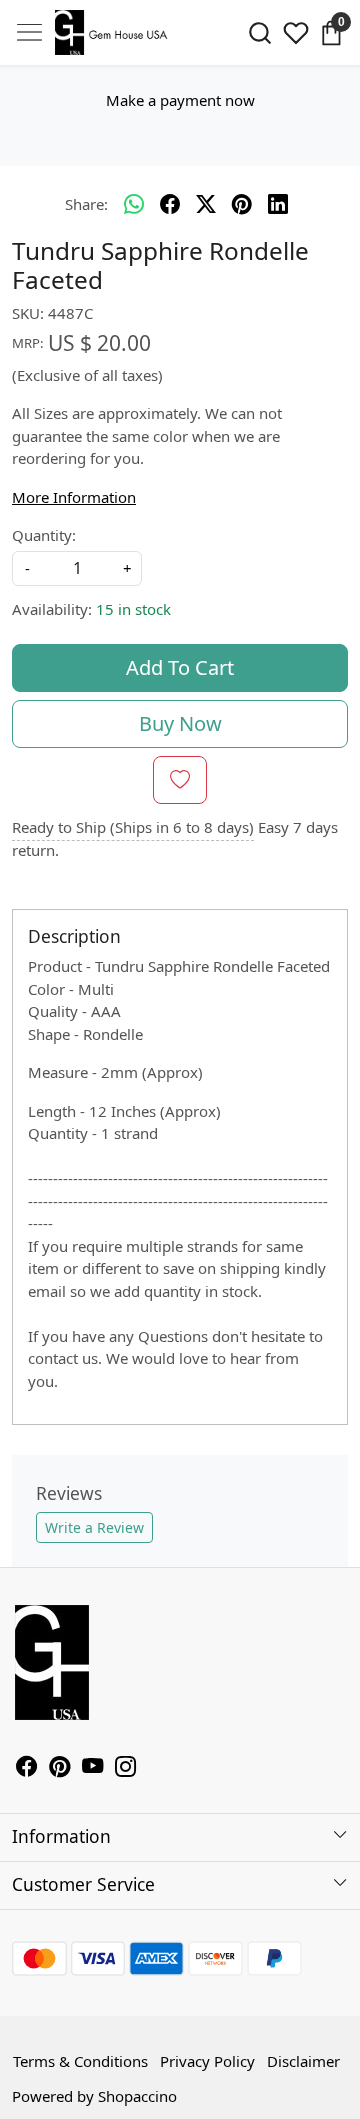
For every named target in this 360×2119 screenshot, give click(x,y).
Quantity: (44, 535)
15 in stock (133, 609)
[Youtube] (92, 1768)
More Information (74, 497)
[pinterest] (242, 205)
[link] (260, 33)
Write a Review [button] (94, 1527)
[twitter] (206, 205)
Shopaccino (137, 2096)
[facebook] (170, 205)
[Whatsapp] (134, 205)
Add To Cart (180, 667)
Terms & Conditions (80, 2061)
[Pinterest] (59, 1768)
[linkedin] (278, 205)
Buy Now (180, 723)
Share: (86, 204)
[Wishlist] (296, 33)
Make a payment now (180, 100)
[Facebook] (26, 1768)
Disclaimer (303, 2061)
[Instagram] (125, 1768)
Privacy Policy (207, 2061)
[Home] (115, 33)
